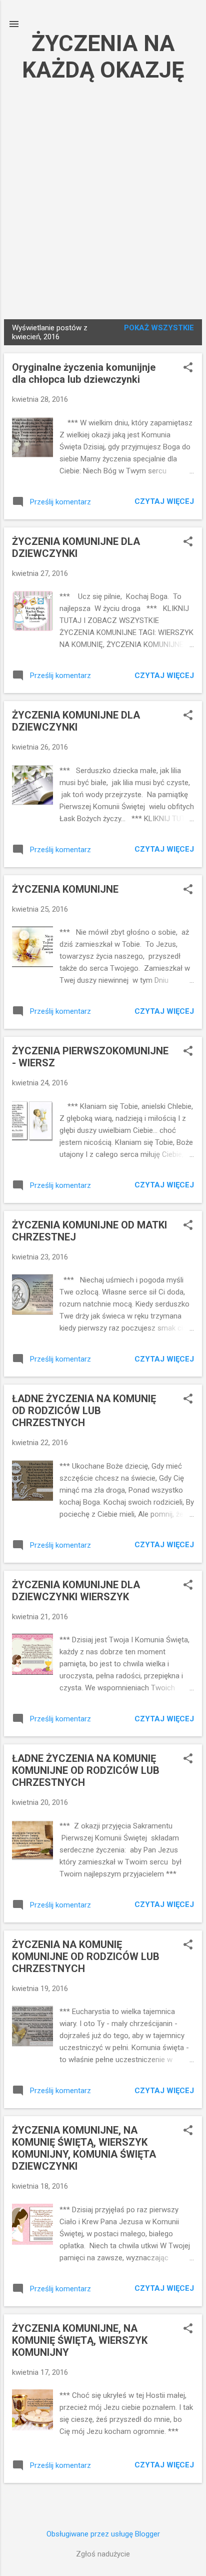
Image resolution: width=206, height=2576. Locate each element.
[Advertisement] (103, 199)
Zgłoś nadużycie (103, 2554)
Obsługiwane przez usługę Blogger (103, 2534)
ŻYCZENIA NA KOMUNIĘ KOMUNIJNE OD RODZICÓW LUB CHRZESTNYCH (86, 1957)
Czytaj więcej (164, 501)
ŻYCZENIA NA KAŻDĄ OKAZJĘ (103, 57)
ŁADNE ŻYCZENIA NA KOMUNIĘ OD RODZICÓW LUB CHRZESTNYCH (84, 1411)
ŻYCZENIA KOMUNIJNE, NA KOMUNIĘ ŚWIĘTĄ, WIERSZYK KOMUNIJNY (80, 2340)
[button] (188, 368)
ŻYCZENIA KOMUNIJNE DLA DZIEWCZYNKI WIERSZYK (76, 1591)
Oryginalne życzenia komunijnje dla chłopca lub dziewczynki (84, 373)
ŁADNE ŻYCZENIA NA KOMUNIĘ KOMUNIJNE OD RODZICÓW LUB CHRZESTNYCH (86, 1770)
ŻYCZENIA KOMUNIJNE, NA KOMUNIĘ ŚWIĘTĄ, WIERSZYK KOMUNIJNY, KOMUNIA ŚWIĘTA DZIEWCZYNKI (84, 2148)
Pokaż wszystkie (159, 328)
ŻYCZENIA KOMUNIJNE (65, 889)
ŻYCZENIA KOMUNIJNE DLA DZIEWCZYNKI (76, 547)
